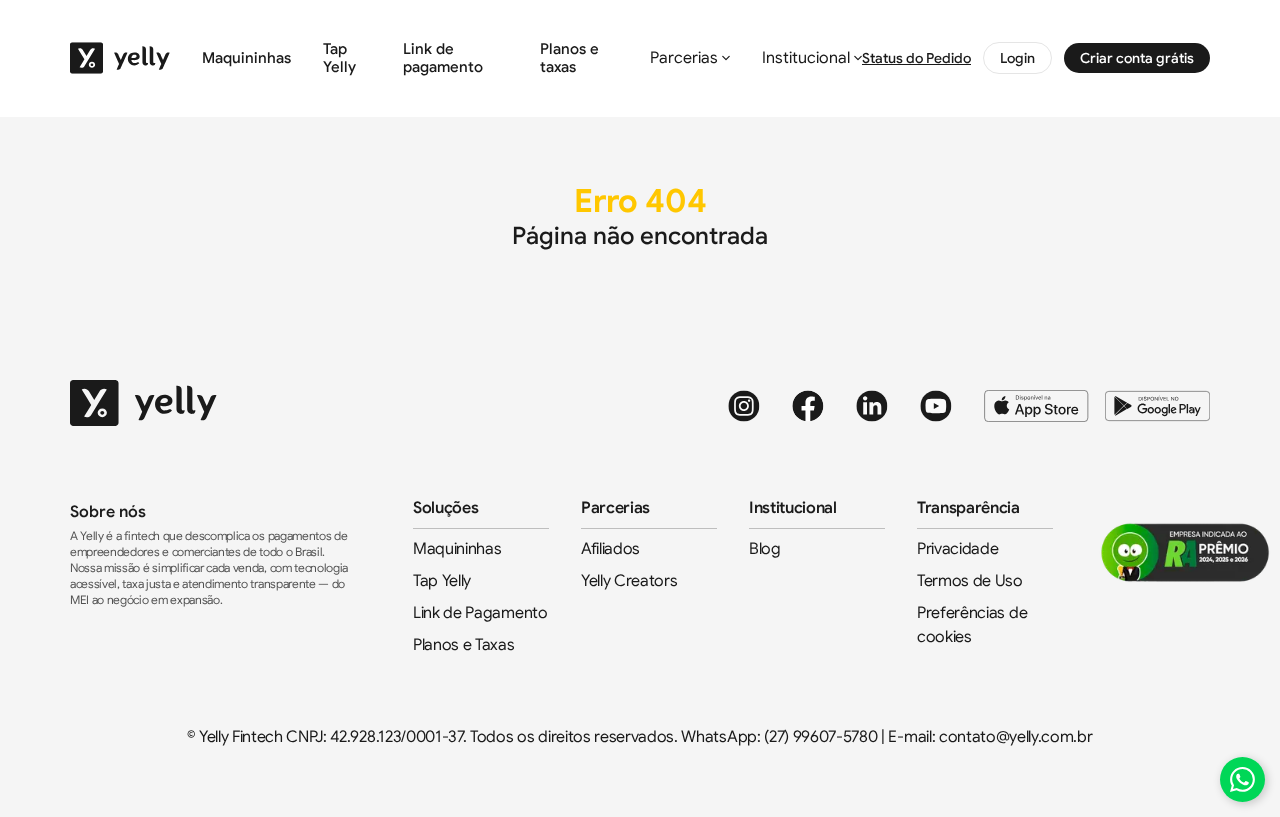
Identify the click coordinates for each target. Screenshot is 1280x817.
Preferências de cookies (972, 625)
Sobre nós (108, 512)
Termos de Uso (970, 581)
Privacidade (957, 549)
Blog (765, 549)
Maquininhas (246, 58)
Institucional (806, 58)
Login (1017, 58)
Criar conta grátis (1137, 58)
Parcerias (684, 58)
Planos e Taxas (464, 645)
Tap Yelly (339, 58)
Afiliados (610, 549)
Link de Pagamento (480, 613)
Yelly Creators (629, 581)
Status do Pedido (916, 58)
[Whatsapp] (1242, 779)
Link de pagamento (443, 58)
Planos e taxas (569, 58)
